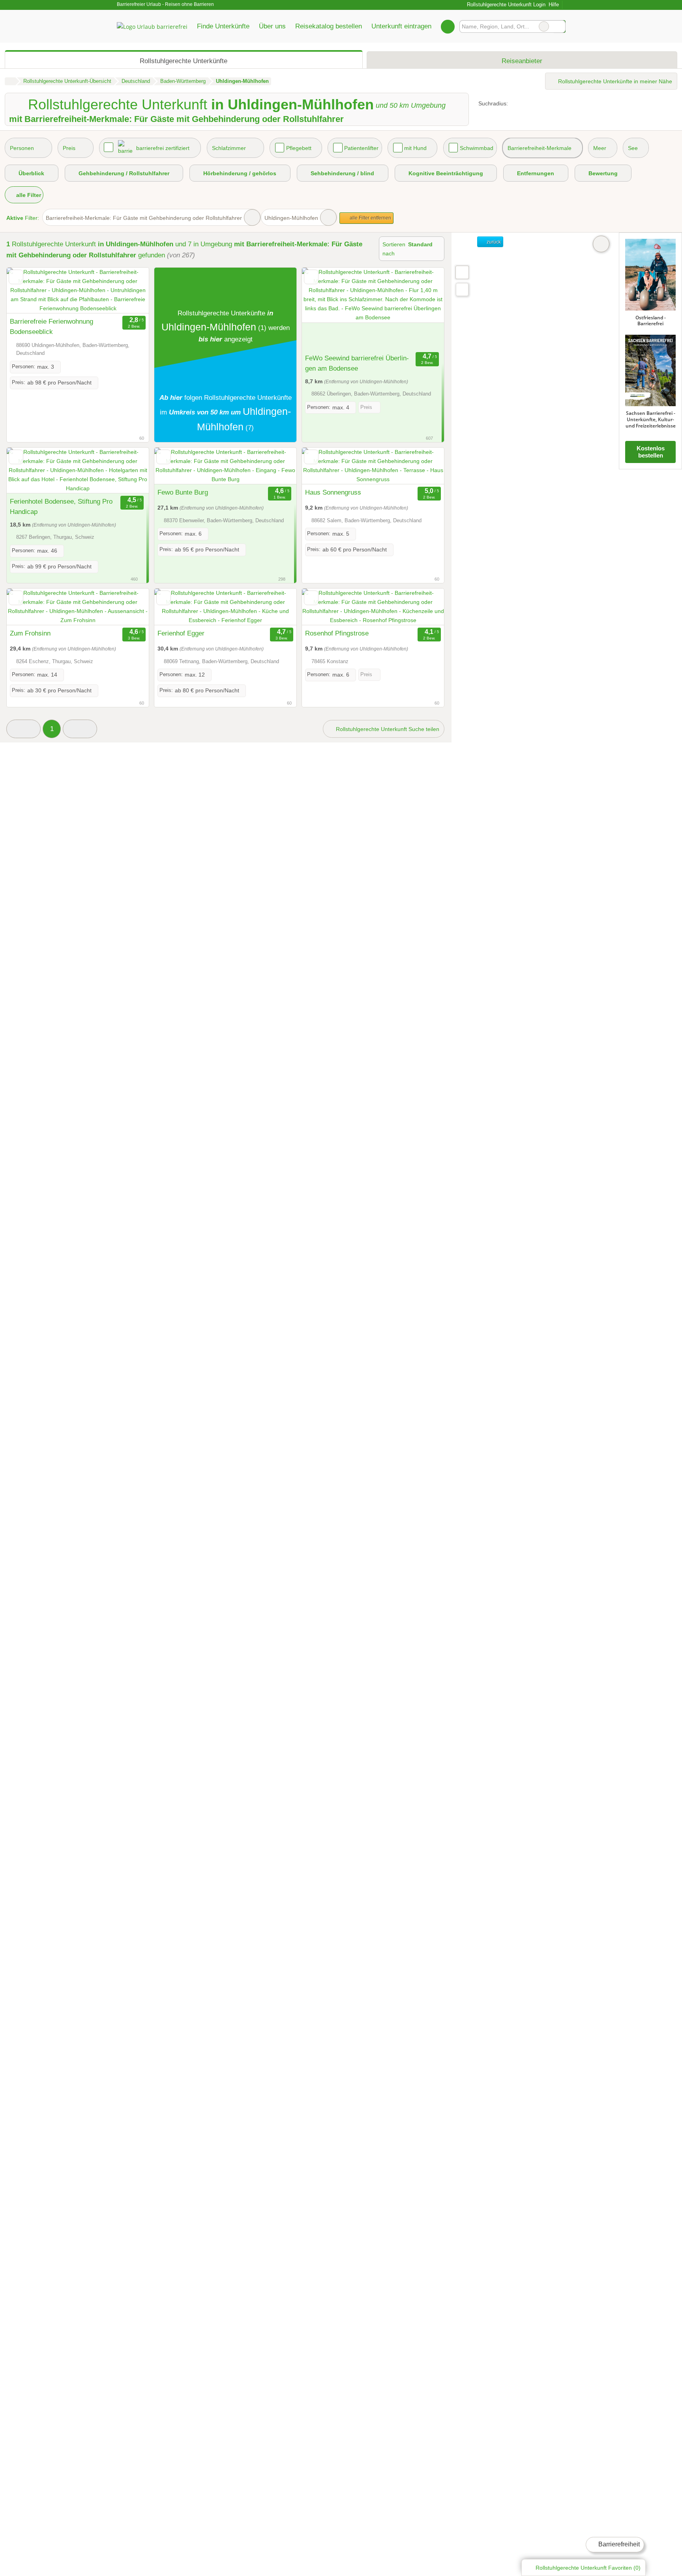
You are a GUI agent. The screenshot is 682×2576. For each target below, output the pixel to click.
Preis (69, 148)
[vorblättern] (129, 291)
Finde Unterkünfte (223, 26)
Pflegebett (299, 148)
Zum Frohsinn (30, 633)
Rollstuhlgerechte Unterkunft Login (505, 5)
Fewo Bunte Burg (183, 492)
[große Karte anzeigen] (462, 272)
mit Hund (415, 148)
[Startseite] (10, 81)
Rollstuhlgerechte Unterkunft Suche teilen (387, 729)
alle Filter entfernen (370, 218)
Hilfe (554, 5)
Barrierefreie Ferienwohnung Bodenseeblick (52, 326)
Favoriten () (588, 2568)
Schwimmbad (477, 148)
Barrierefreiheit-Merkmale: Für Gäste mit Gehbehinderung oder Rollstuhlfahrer (144, 218)
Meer (600, 148)
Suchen (559, 26)
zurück (493, 242)
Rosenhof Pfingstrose (337, 633)
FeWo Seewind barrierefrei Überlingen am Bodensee (357, 363)
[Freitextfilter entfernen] (544, 26)
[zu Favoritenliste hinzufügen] (16, 277)
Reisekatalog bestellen (329, 26)
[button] (23, 729)
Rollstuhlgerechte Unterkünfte (184, 61)
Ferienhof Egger (181, 633)
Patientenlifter (361, 148)
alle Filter (28, 195)
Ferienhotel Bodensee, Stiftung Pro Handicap (61, 506)
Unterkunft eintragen (401, 26)
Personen (22, 148)
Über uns (272, 26)
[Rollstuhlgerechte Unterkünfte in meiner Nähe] (462, 290)
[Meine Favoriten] (448, 26)
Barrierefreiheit (618, 2544)
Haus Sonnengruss (333, 492)
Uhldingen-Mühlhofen (291, 218)
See (633, 148)
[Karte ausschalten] (601, 244)
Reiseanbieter (522, 61)
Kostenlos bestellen (651, 452)
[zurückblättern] (26, 291)
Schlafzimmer (229, 148)
